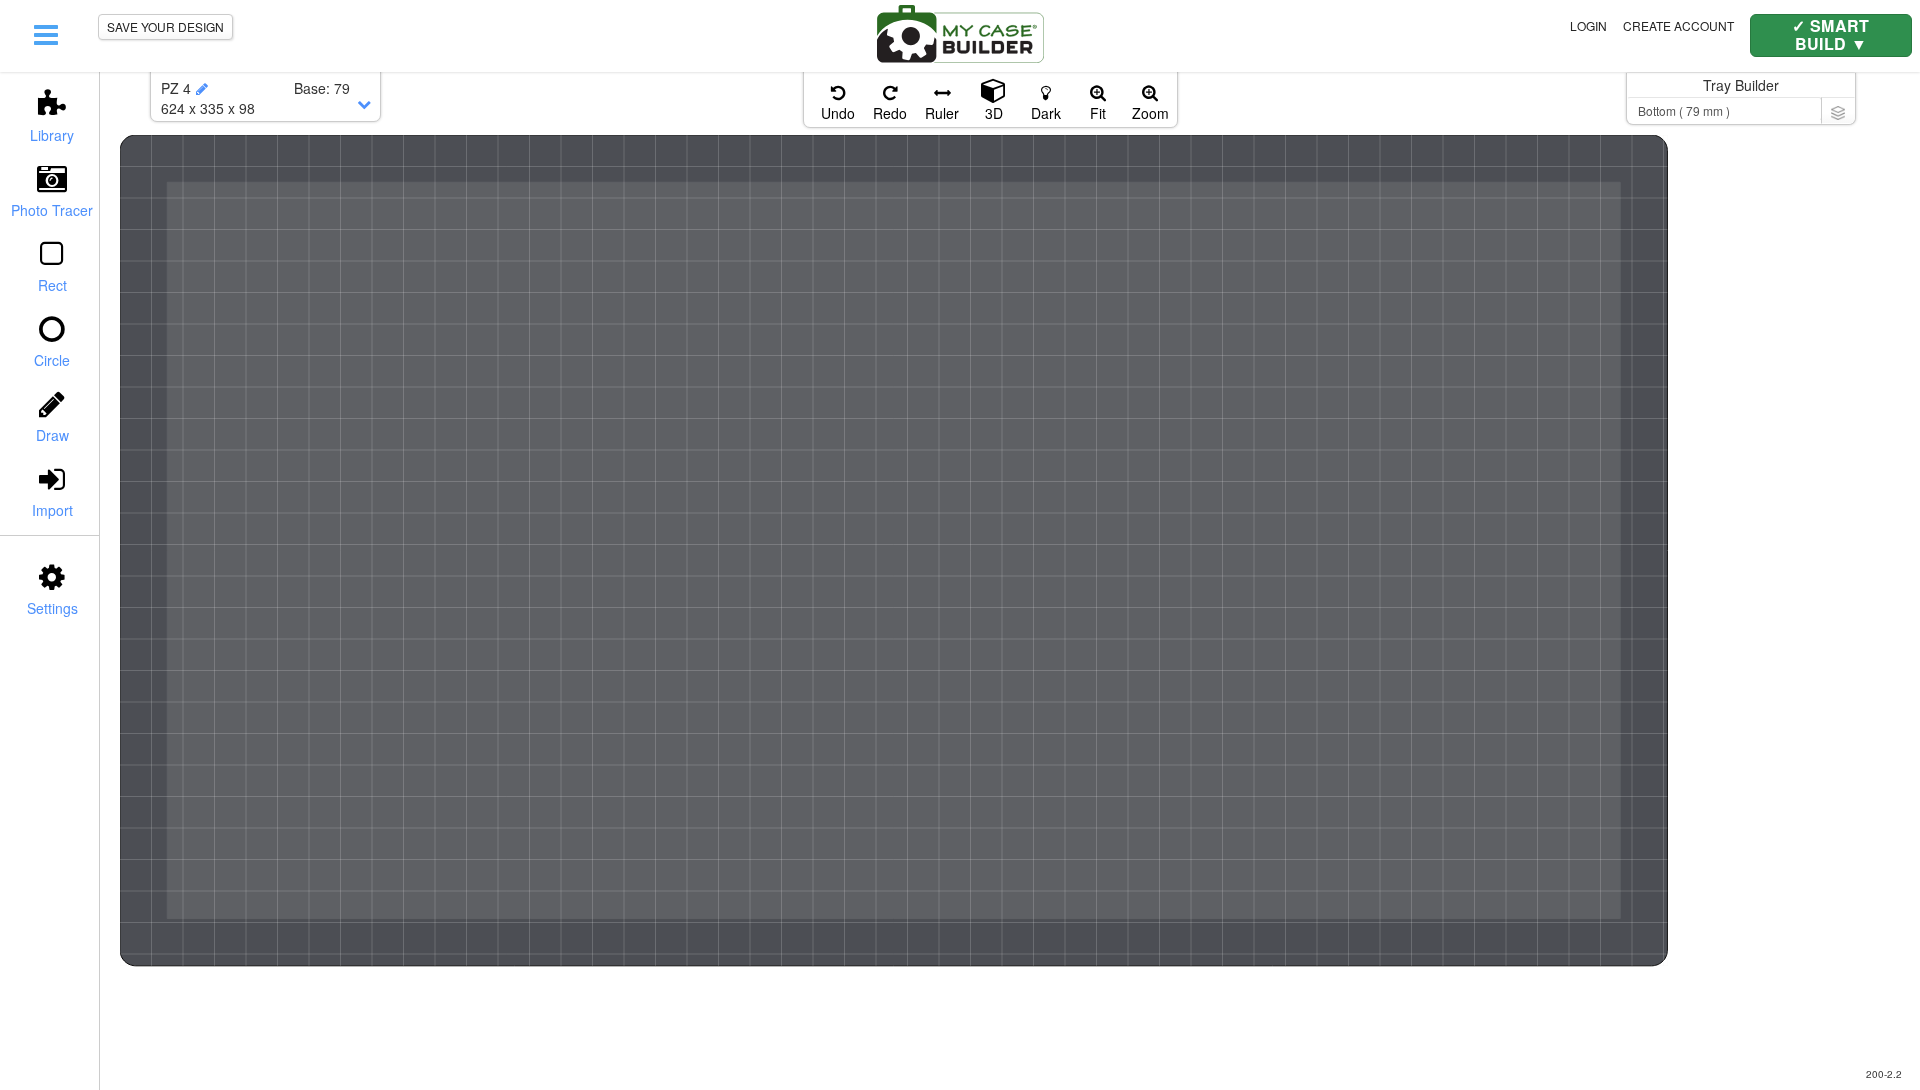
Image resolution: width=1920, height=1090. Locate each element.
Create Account (1678, 25)
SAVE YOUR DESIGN (165, 26)
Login (1588, 25)
